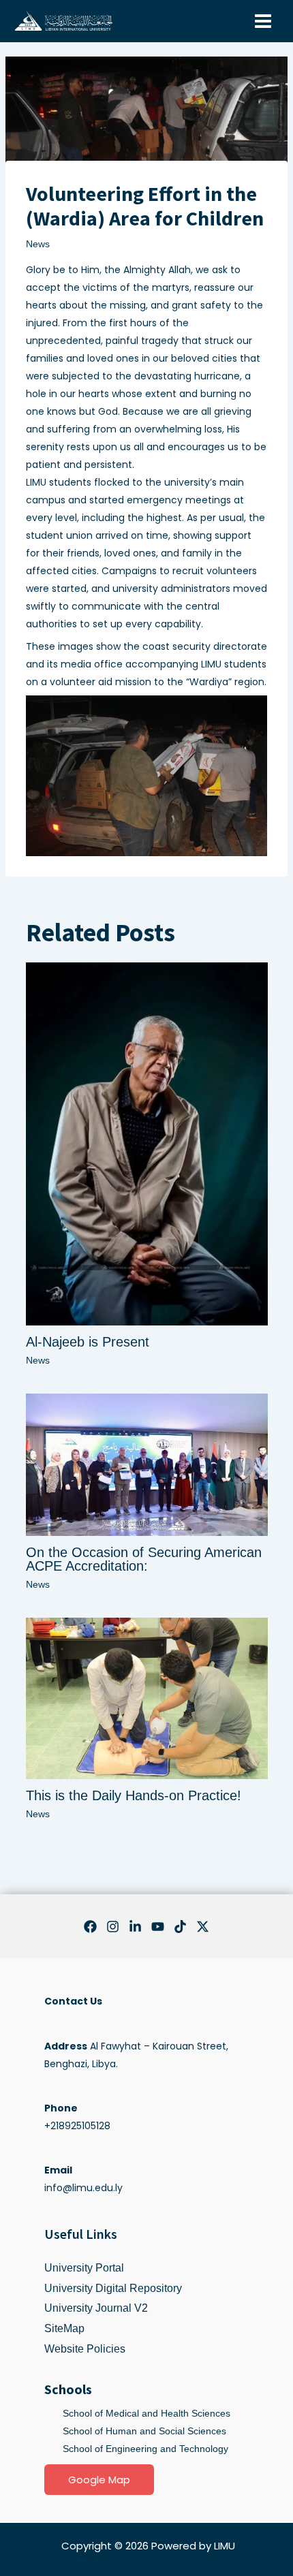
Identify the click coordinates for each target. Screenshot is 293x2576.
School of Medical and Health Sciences (146, 2413)
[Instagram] (113, 1927)
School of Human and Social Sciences (144, 2431)
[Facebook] (90, 1927)
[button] (99, 2480)
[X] (203, 1927)
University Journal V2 (96, 2308)
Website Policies (85, 2349)
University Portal (84, 2268)
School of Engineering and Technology (145, 2449)
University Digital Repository (113, 2288)
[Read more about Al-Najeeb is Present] (147, 1143)
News (38, 244)
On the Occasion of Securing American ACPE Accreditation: (144, 1559)
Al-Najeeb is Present (88, 1342)
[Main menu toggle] (263, 21)
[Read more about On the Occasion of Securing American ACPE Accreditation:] (147, 1464)
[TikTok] (180, 1927)
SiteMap (64, 2328)
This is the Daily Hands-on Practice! (134, 1795)
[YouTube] (158, 1927)
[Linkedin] (135, 1927)
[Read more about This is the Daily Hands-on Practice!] (147, 1697)
